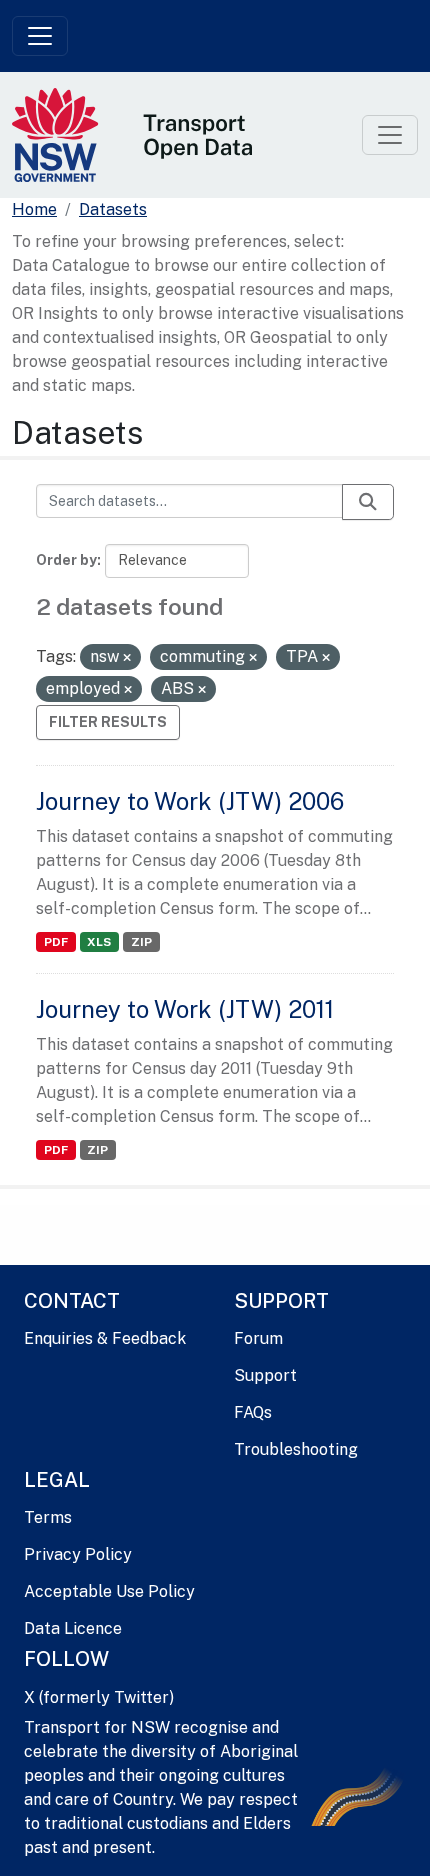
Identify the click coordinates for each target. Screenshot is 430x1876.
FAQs (253, 1412)
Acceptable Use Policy (109, 1591)
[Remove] (127, 658)
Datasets (113, 209)
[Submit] (368, 502)
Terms (48, 1517)
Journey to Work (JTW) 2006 (190, 801)
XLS (99, 942)
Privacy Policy (78, 1554)
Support (265, 1375)
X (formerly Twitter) (99, 1697)
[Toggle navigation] (40, 36)
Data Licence (73, 1628)
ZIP (141, 942)
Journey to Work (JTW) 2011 (185, 1009)
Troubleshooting (296, 1449)
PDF (56, 942)
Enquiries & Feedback (105, 1338)
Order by (66, 560)
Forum (258, 1338)
